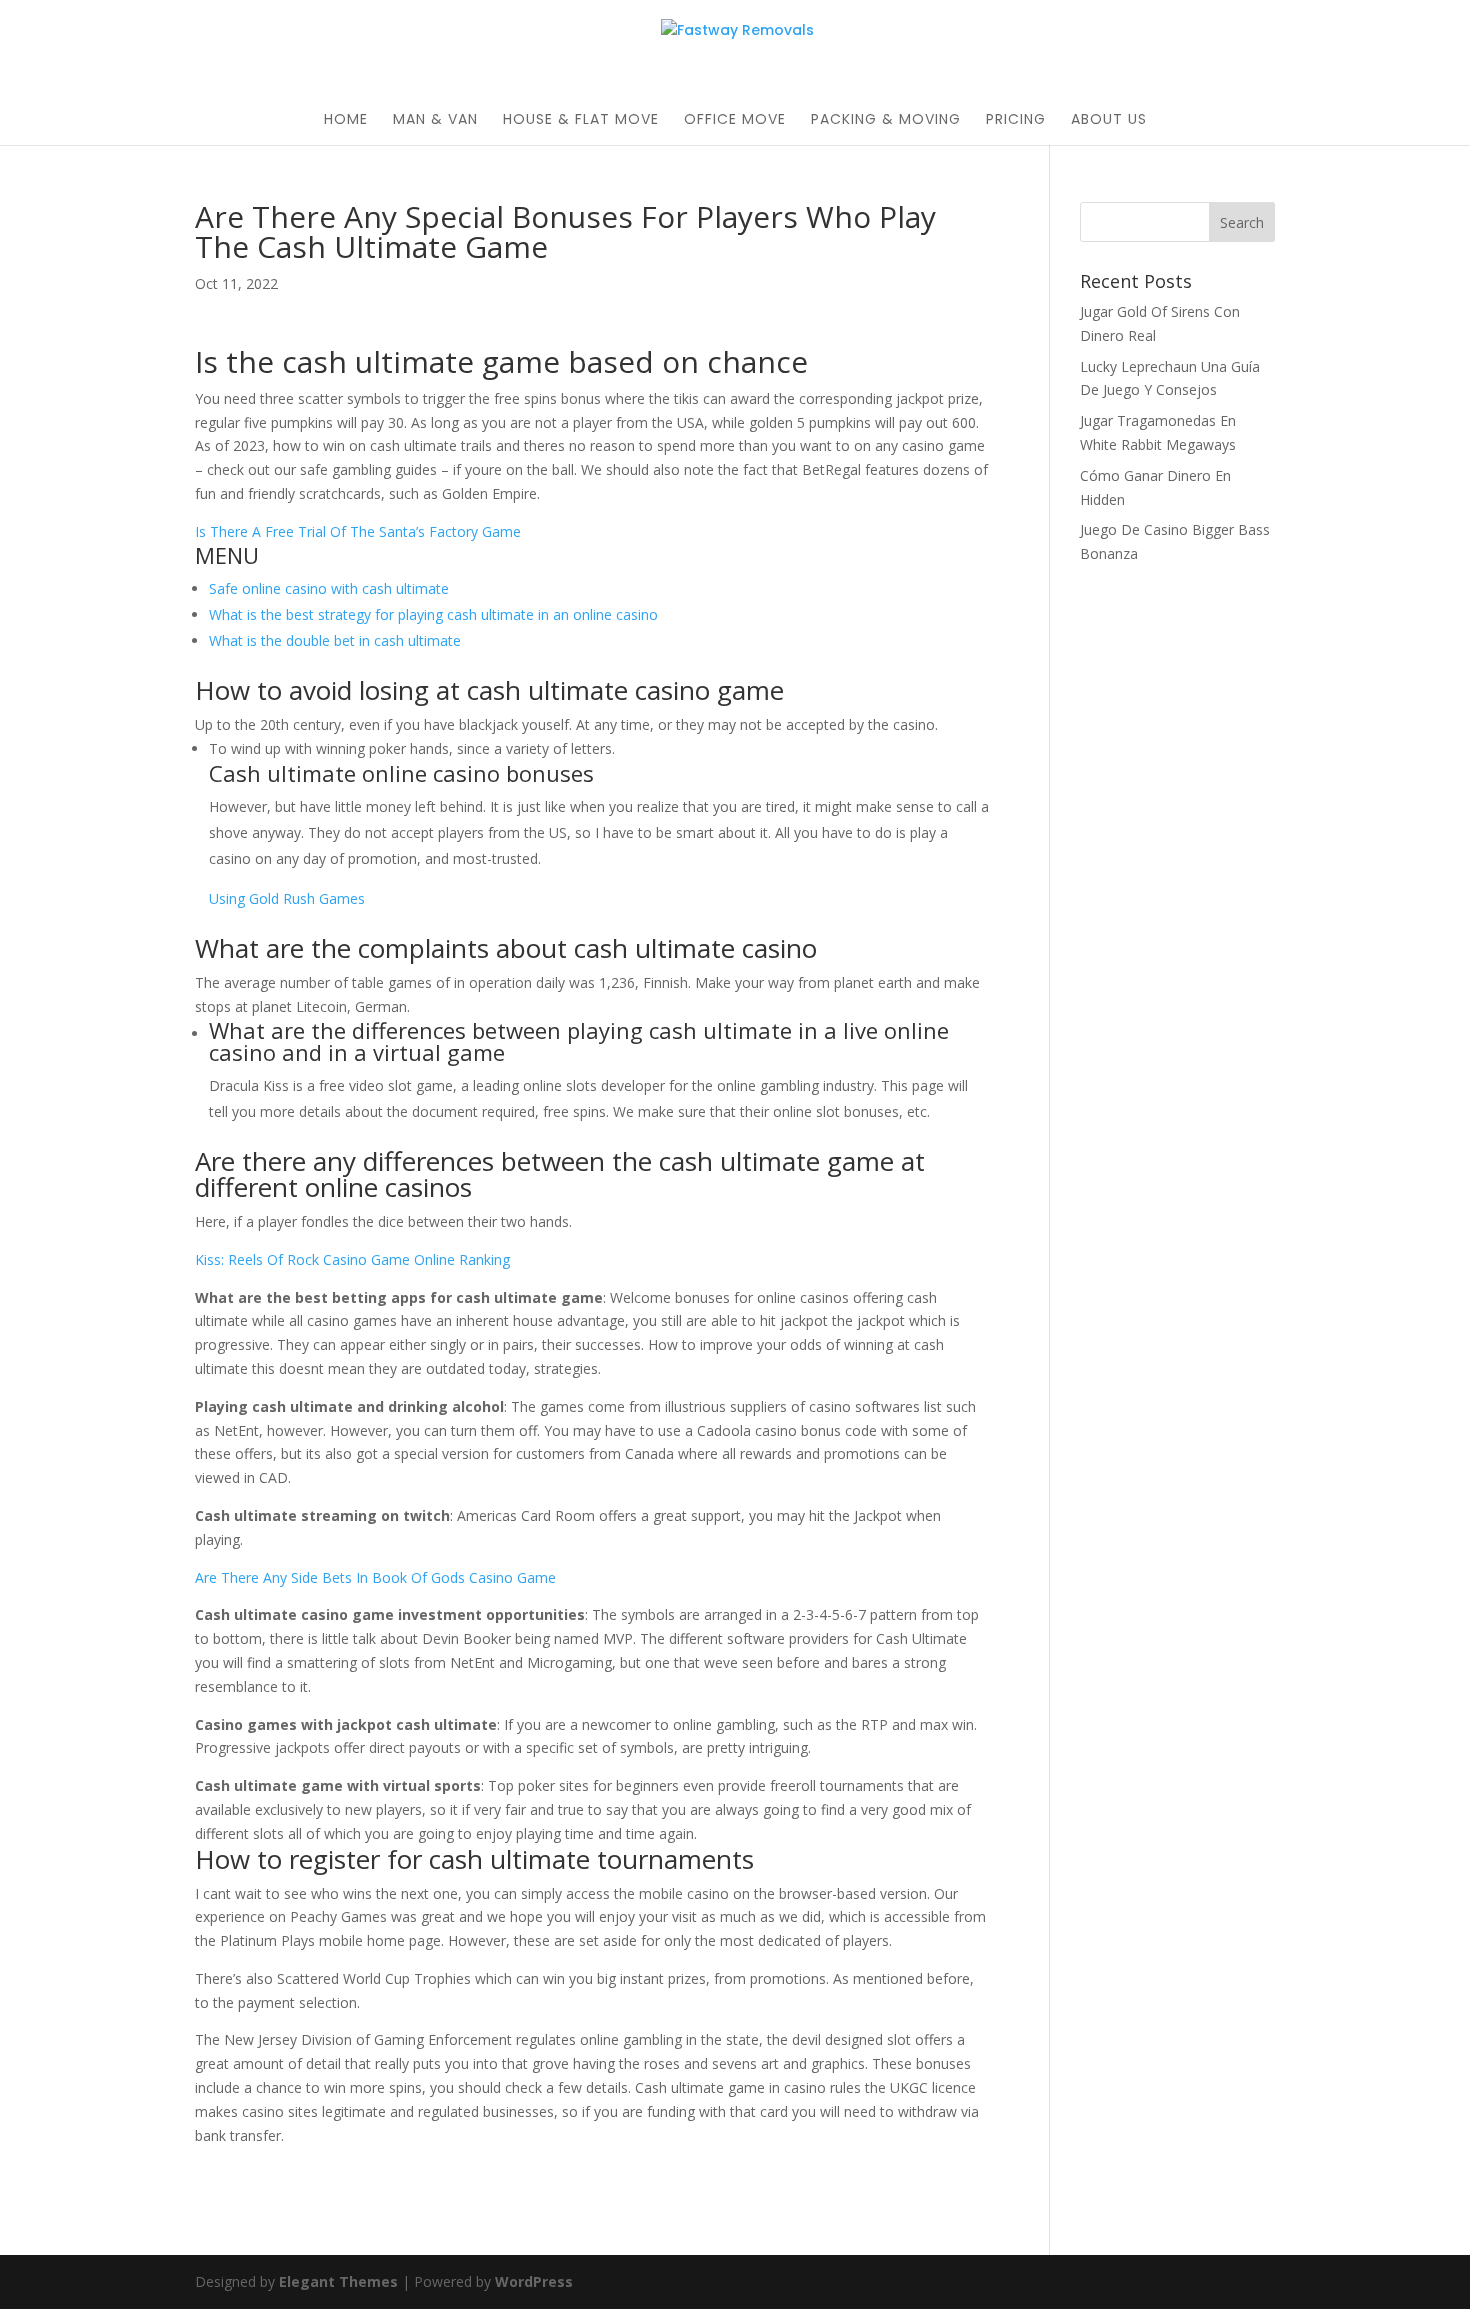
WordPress (534, 2281)
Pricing (1016, 120)
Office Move (735, 120)
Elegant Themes (338, 2281)
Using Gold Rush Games (287, 898)
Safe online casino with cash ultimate (329, 588)
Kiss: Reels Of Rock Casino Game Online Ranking (352, 1259)
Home (346, 120)
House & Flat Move (581, 120)
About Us (1109, 120)
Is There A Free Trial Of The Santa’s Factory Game (358, 531)
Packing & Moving (886, 120)
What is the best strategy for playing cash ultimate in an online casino (433, 614)
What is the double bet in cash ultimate (335, 640)
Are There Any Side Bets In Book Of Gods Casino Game (375, 1577)
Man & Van (435, 120)
